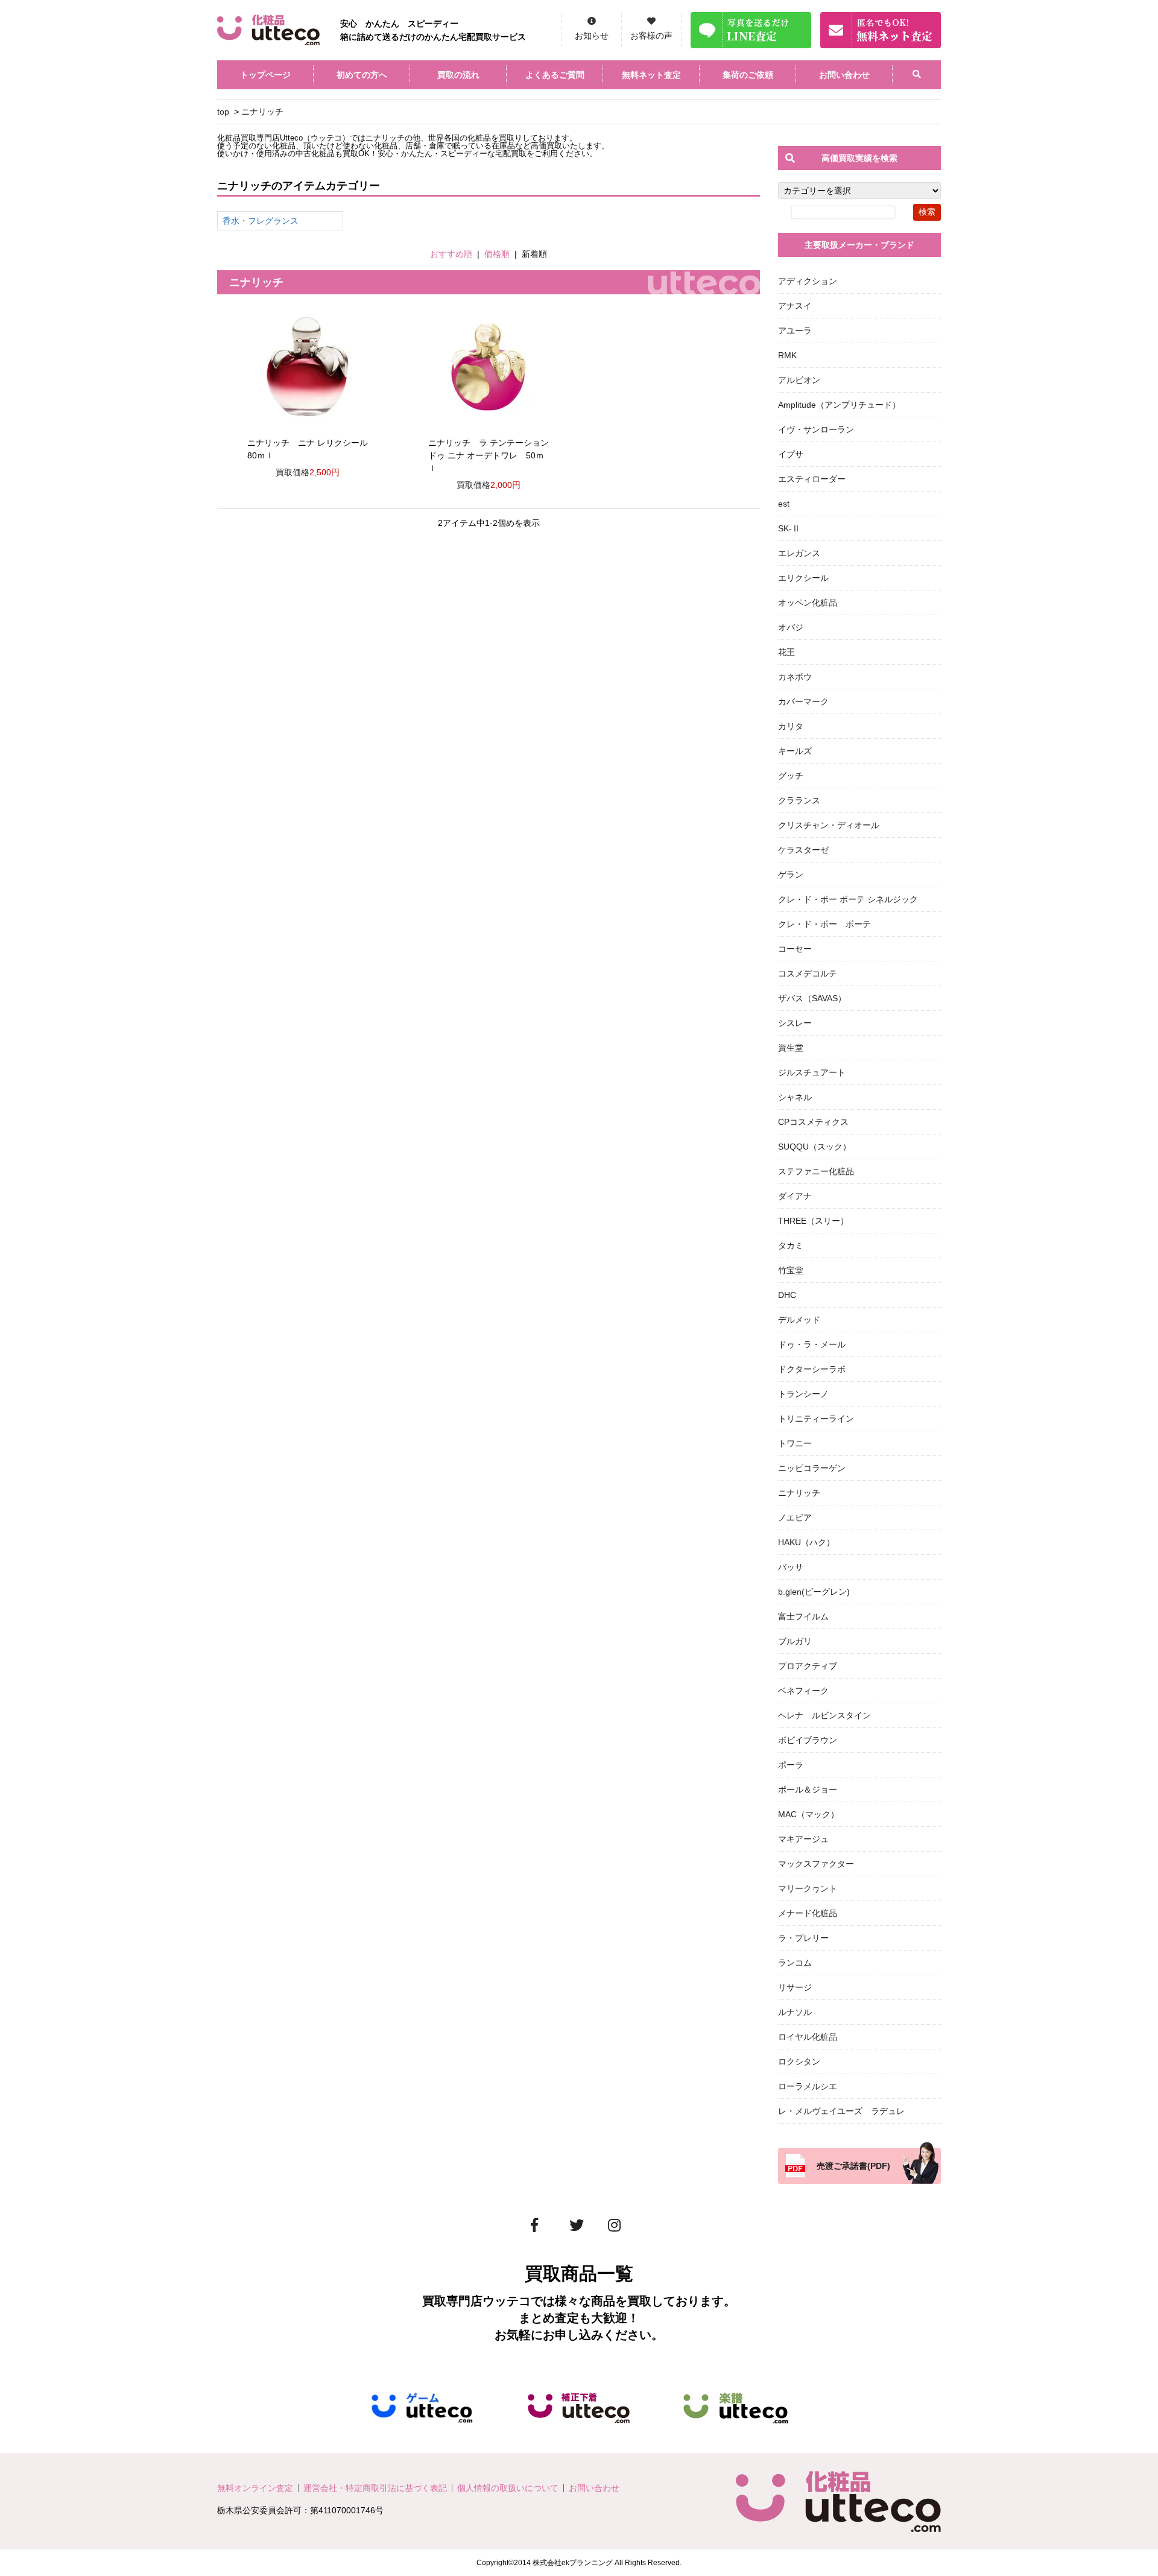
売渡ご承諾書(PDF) (853, 2166)
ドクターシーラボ (812, 1369)
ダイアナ (795, 1196)
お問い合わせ (844, 75)
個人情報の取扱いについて (508, 2488)
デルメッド (799, 1320)
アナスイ (795, 306)
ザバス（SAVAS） (812, 998)
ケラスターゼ (803, 850)
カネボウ (795, 677)
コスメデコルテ (808, 973)
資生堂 (791, 1048)
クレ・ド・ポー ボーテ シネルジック (848, 899)
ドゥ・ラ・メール (812, 1344)
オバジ (791, 627)
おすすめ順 (451, 254)
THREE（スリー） (813, 1221)
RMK (787, 355)
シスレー (795, 1023)
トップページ (265, 75)
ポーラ (791, 1765)
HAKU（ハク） (806, 1542)
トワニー (795, 1443)
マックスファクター (816, 1864)
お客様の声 (651, 36)
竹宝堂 (791, 1270)
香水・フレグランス (261, 221)
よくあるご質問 (555, 75)
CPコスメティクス (813, 1122)
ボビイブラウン (808, 1740)
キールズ (795, 751)
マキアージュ (803, 1839)
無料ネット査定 (651, 75)
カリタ (791, 726)
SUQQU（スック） (815, 1147)
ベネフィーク (803, 1691)
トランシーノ (803, 1394)
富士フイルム (803, 1616)
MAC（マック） (808, 1814)
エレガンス (799, 553)
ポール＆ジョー (808, 1790)
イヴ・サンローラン (816, 429)
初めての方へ (362, 75)
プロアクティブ (808, 1666)
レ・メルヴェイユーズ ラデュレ (841, 2111)
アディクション (808, 281)
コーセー (795, 949)
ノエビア (795, 1517)
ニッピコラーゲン (812, 1468)
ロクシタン (799, 2062)
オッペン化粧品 (808, 603)
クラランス (799, 800)
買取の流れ (458, 75)
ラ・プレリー (803, 1938)
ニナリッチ (262, 112)
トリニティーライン (816, 1419)
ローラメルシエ (808, 2086)
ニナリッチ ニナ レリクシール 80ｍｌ (308, 449)
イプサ (791, 454)
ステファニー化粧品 (816, 1171)
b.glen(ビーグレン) (814, 1592)
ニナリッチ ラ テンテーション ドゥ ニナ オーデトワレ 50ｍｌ (489, 455)
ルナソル (795, 2012)
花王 (786, 652)
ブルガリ (795, 1641)
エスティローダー (812, 479)
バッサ (791, 1567)
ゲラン (791, 875)
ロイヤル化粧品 (808, 2037)
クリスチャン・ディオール (829, 825)
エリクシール (803, 578)
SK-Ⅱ (789, 528)
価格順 (497, 254)
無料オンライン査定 (255, 2488)
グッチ (791, 776)
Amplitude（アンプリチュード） (839, 405)
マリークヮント (808, 1888)
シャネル (795, 1097)
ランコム (795, 1963)
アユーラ (795, 331)
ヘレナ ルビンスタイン (824, 1715)
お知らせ (592, 36)
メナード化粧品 (808, 1913)
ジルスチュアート (812, 1072)
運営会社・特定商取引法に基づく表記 (375, 2488)
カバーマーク (803, 701)
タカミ (791, 1245)
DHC (787, 1295)
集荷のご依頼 (748, 75)
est (784, 504)
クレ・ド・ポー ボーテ (824, 924)
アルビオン (799, 380)
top (223, 112)
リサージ (795, 1987)
